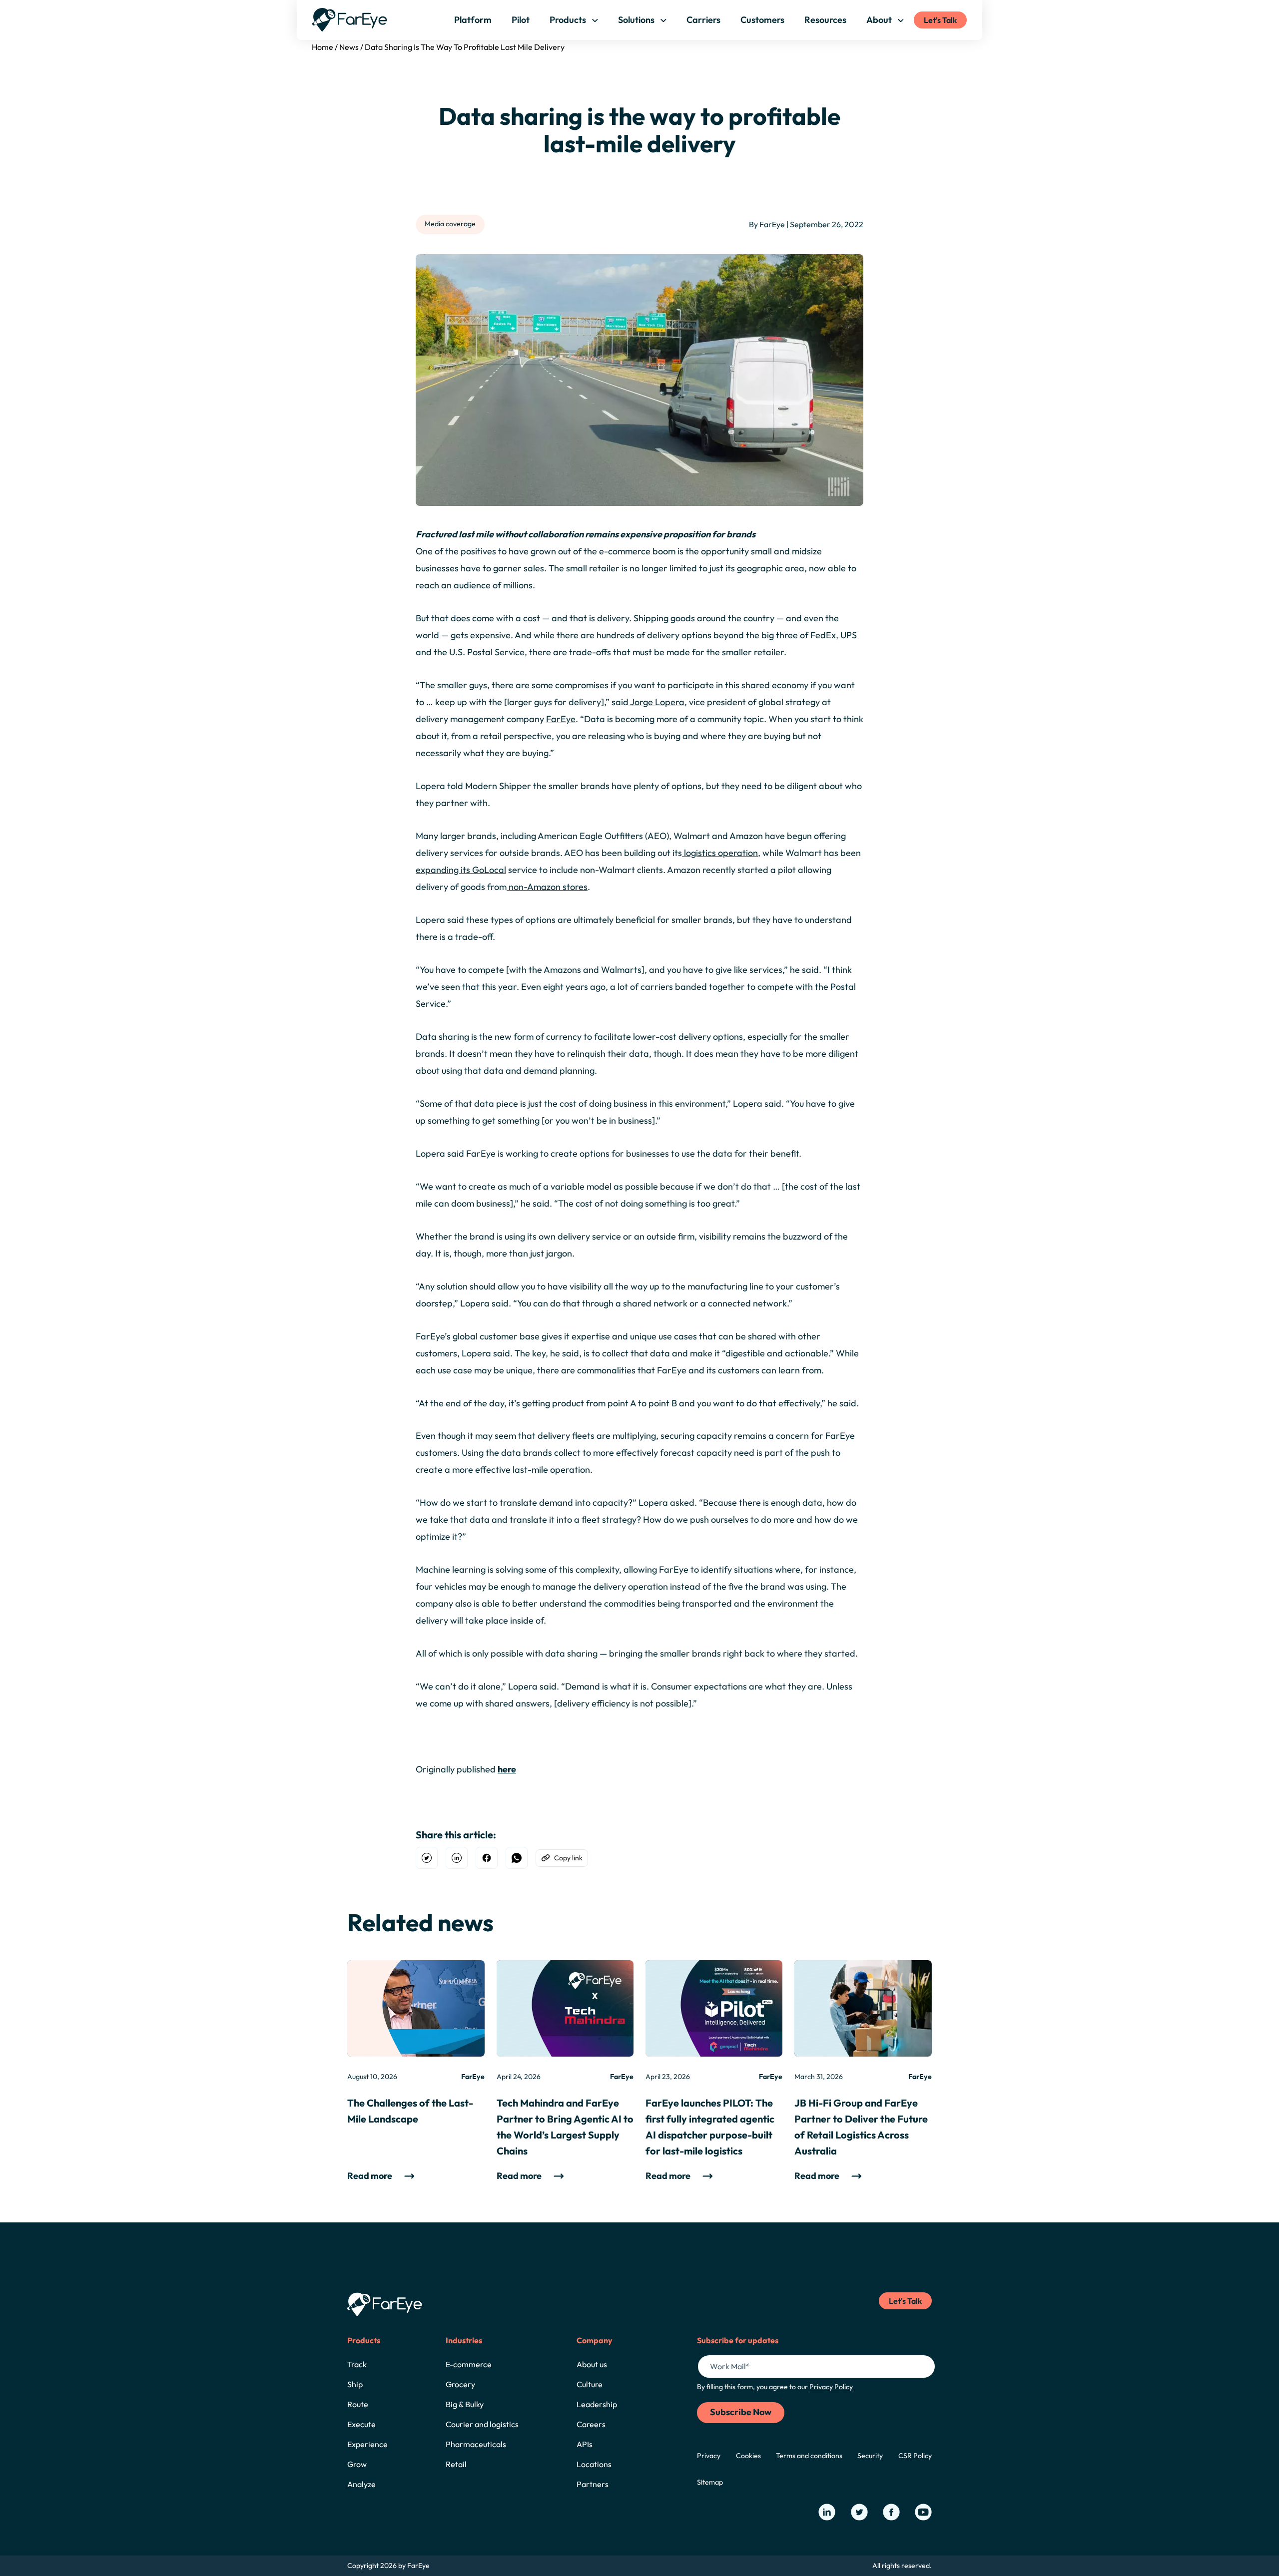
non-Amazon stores (547, 887)
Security (870, 2456)
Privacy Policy (831, 2387)
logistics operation (720, 853)
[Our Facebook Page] (891, 2512)
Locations (594, 2464)
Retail (456, 2464)
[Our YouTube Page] (923, 2512)
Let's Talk (940, 20)
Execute (361, 2424)
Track (357, 2364)
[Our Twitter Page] (859, 2512)
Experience (367, 2444)
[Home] (350, 20)
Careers (591, 2424)
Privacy (709, 2456)
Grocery (460, 2384)
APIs (585, 2444)
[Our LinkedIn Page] (827, 2512)
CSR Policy (915, 2456)
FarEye (561, 719)
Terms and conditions (809, 2456)
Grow (357, 2464)
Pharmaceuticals (476, 2444)
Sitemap (710, 2482)
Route (358, 2404)
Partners (593, 2484)
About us (592, 2364)
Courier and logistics (482, 2424)
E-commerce (469, 2364)
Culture (590, 2384)
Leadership (597, 2404)
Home (322, 47)
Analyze (361, 2484)
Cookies (748, 2456)
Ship (355, 2384)
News (349, 47)
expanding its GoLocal (461, 870)
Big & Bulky (465, 2404)
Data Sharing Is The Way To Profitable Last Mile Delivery (465, 47)
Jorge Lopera (656, 702)
